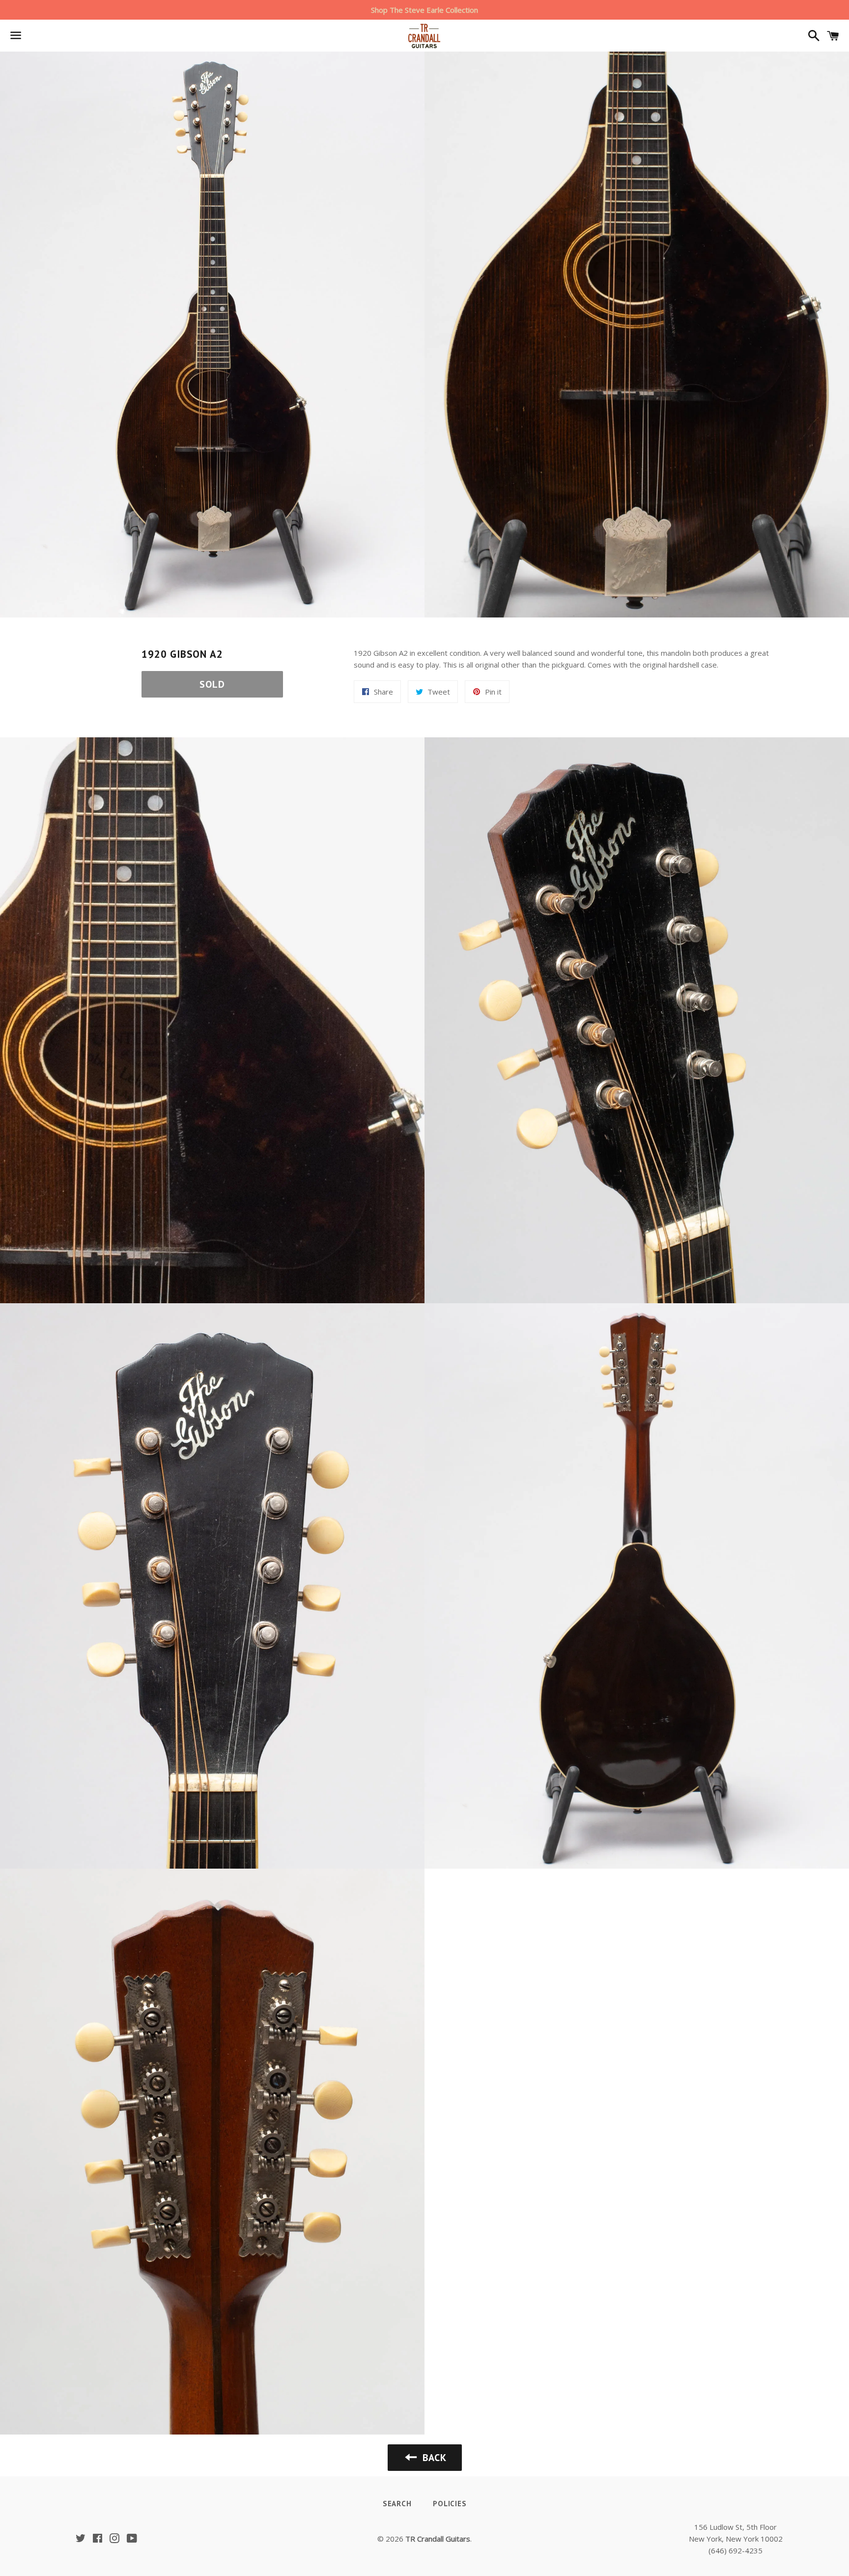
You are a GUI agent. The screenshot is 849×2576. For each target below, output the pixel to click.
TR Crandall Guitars (438, 2539)
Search (397, 2504)
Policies (450, 2504)
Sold (212, 684)
